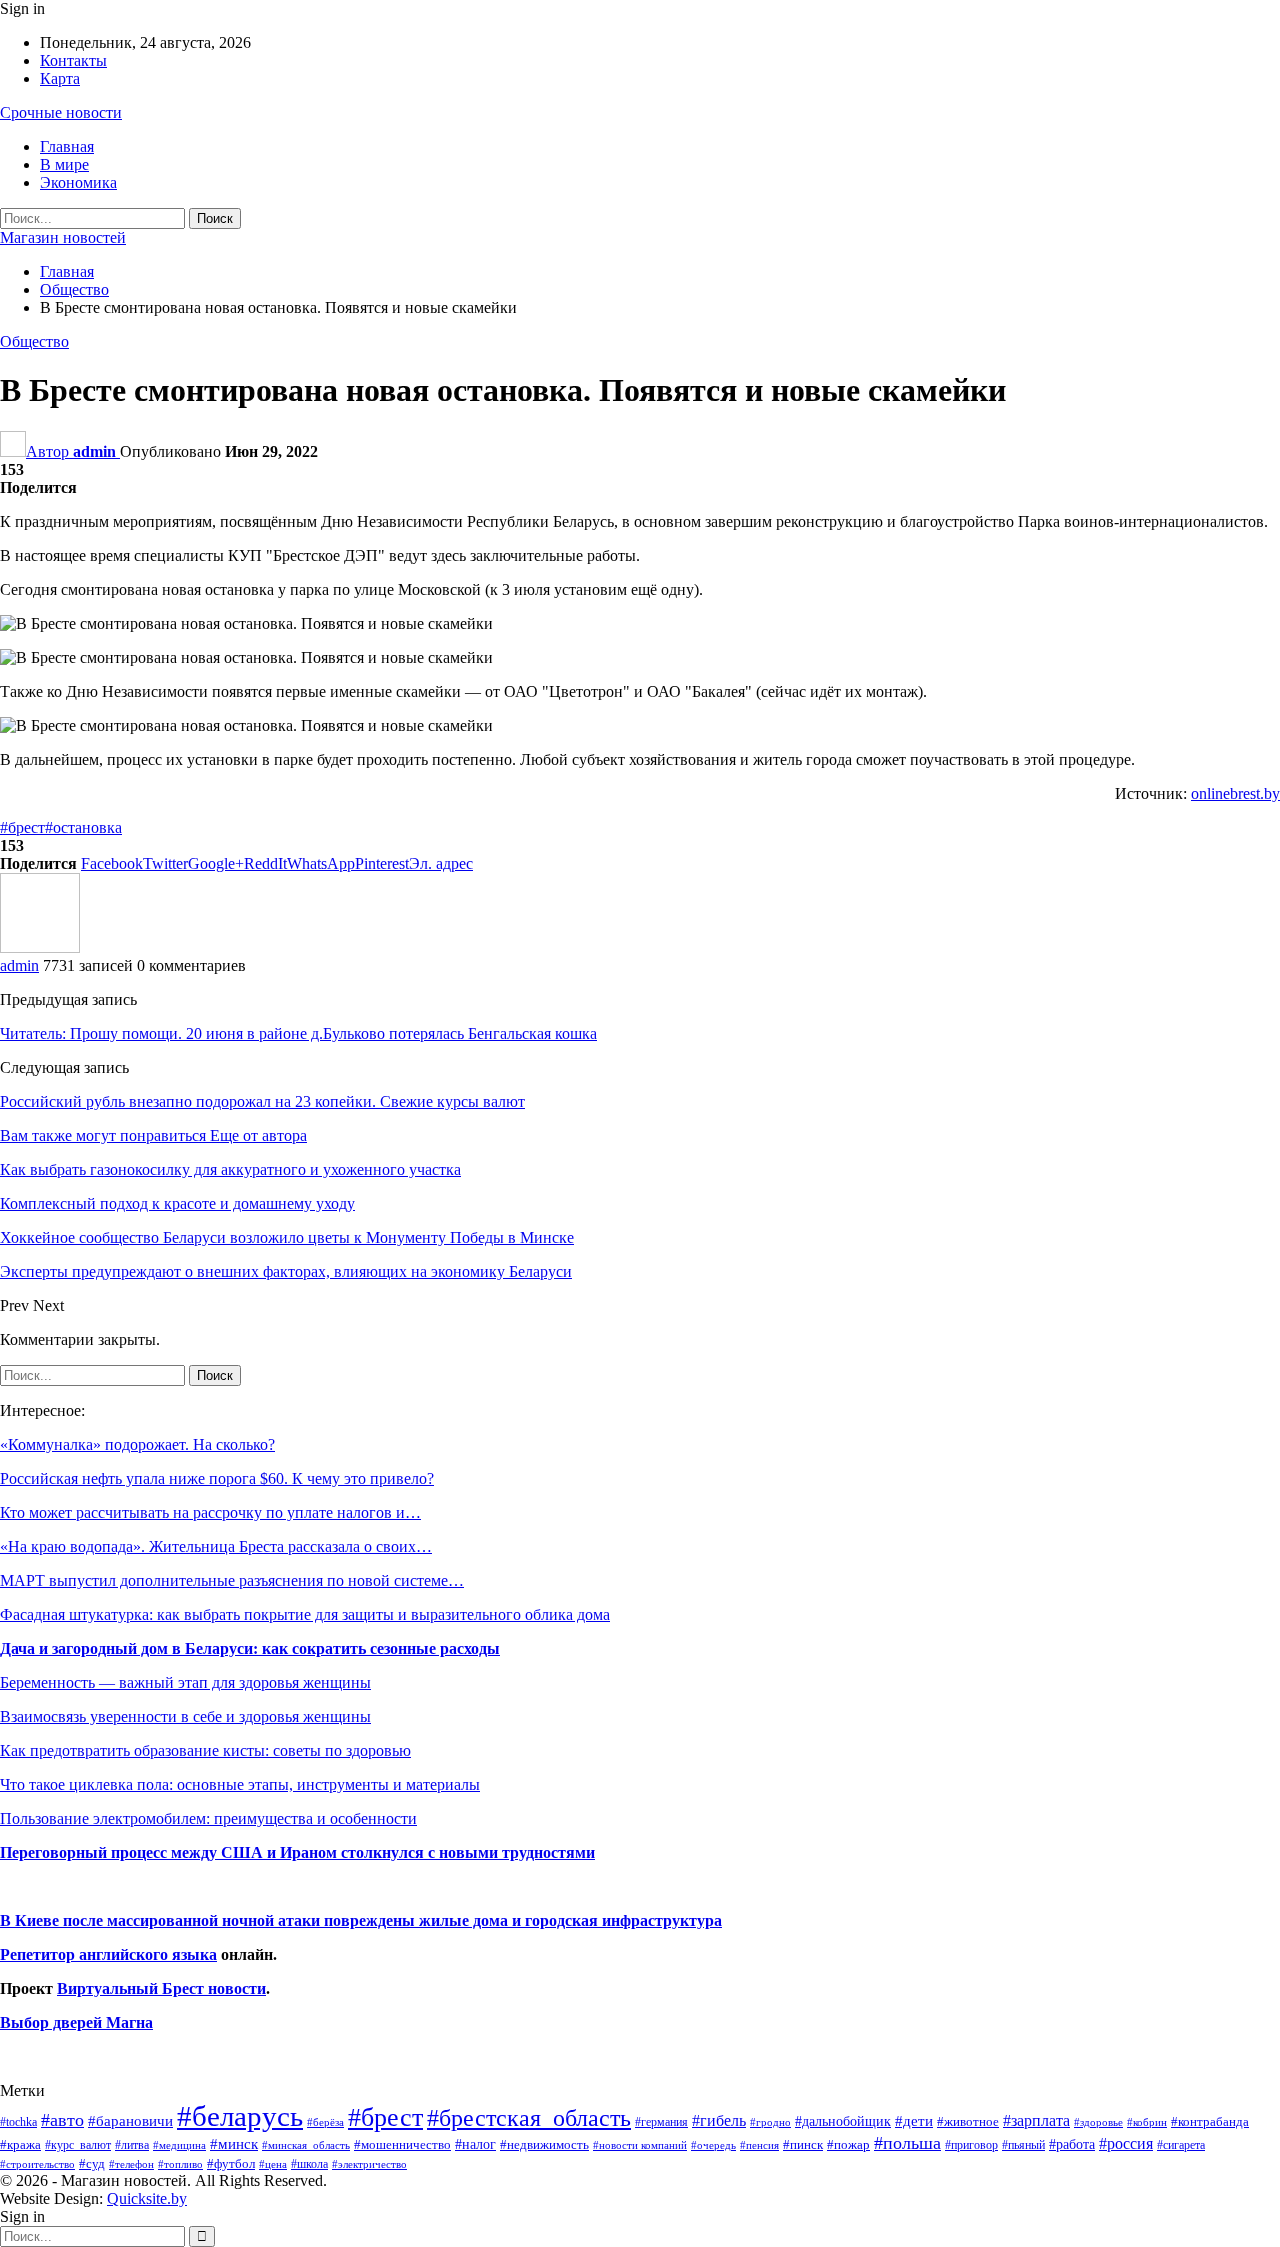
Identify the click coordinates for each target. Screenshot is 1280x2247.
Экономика (78, 182)
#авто (62, 2120)
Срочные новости (61, 112)
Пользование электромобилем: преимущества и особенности (208, 1818)
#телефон (131, 2164)
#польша (907, 2143)
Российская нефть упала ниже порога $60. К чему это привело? (217, 1478)
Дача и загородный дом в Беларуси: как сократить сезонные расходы (250, 1648)
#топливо (180, 2164)
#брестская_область (529, 2117)
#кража (20, 2144)
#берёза (325, 2122)
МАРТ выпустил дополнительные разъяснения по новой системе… (232, 1580)
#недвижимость (544, 2144)
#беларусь (240, 2116)
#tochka (18, 2122)
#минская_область (306, 2145)
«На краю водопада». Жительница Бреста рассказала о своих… (216, 1546)
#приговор (971, 2145)
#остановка (83, 827)
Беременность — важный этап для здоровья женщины (185, 1682)
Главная (67, 146)
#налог (475, 2144)
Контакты (73, 60)
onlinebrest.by (1235, 793)
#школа (309, 2164)
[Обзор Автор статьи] (40, 947)
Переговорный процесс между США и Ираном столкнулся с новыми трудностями (297, 1852)
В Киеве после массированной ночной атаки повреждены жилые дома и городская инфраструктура (361, 1920)
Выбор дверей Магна (76, 2022)
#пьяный (1023, 2145)
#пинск (803, 2145)
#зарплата (1036, 2120)
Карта (60, 78)
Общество (34, 341)
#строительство (37, 2164)
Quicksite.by (147, 2198)
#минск (234, 2143)
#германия (661, 2122)
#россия (1126, 2143)
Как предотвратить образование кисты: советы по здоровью (205, 1750)
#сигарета (1181, 2145)
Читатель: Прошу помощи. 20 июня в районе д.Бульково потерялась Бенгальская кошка (298, 1033)
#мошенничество (402, 2144)
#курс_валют (78, 2145)
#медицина (179, 2145)
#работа (1072, 2144)
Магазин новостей (63, 237)
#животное (968, 2121)
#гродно (770, 2122)
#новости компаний (640, 2145)
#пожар (848, 2144)
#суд (92, 2163)
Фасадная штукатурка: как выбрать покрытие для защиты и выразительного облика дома (305, 1614)
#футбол (231, 2163)
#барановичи (130, 2121)
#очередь (713, 2145)
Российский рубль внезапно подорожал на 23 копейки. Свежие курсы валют (262, 1101)
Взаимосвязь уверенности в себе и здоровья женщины (185, 1716)
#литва (132, 2145)
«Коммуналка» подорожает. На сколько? (137, 1444)
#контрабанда (1210, 2121)
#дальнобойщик (843, 2121)
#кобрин (1147, 2122)
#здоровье (1098, 2122)
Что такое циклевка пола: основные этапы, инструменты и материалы (240, 1784)
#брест (22, 827)
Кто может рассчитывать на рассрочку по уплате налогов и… (210, 1512)
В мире (64, 164)
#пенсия (759, 2145)
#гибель (719, 2120)
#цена (273, 2164)
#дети (914, 2121)
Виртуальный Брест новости (161, 1988)
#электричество (369, 2164)
